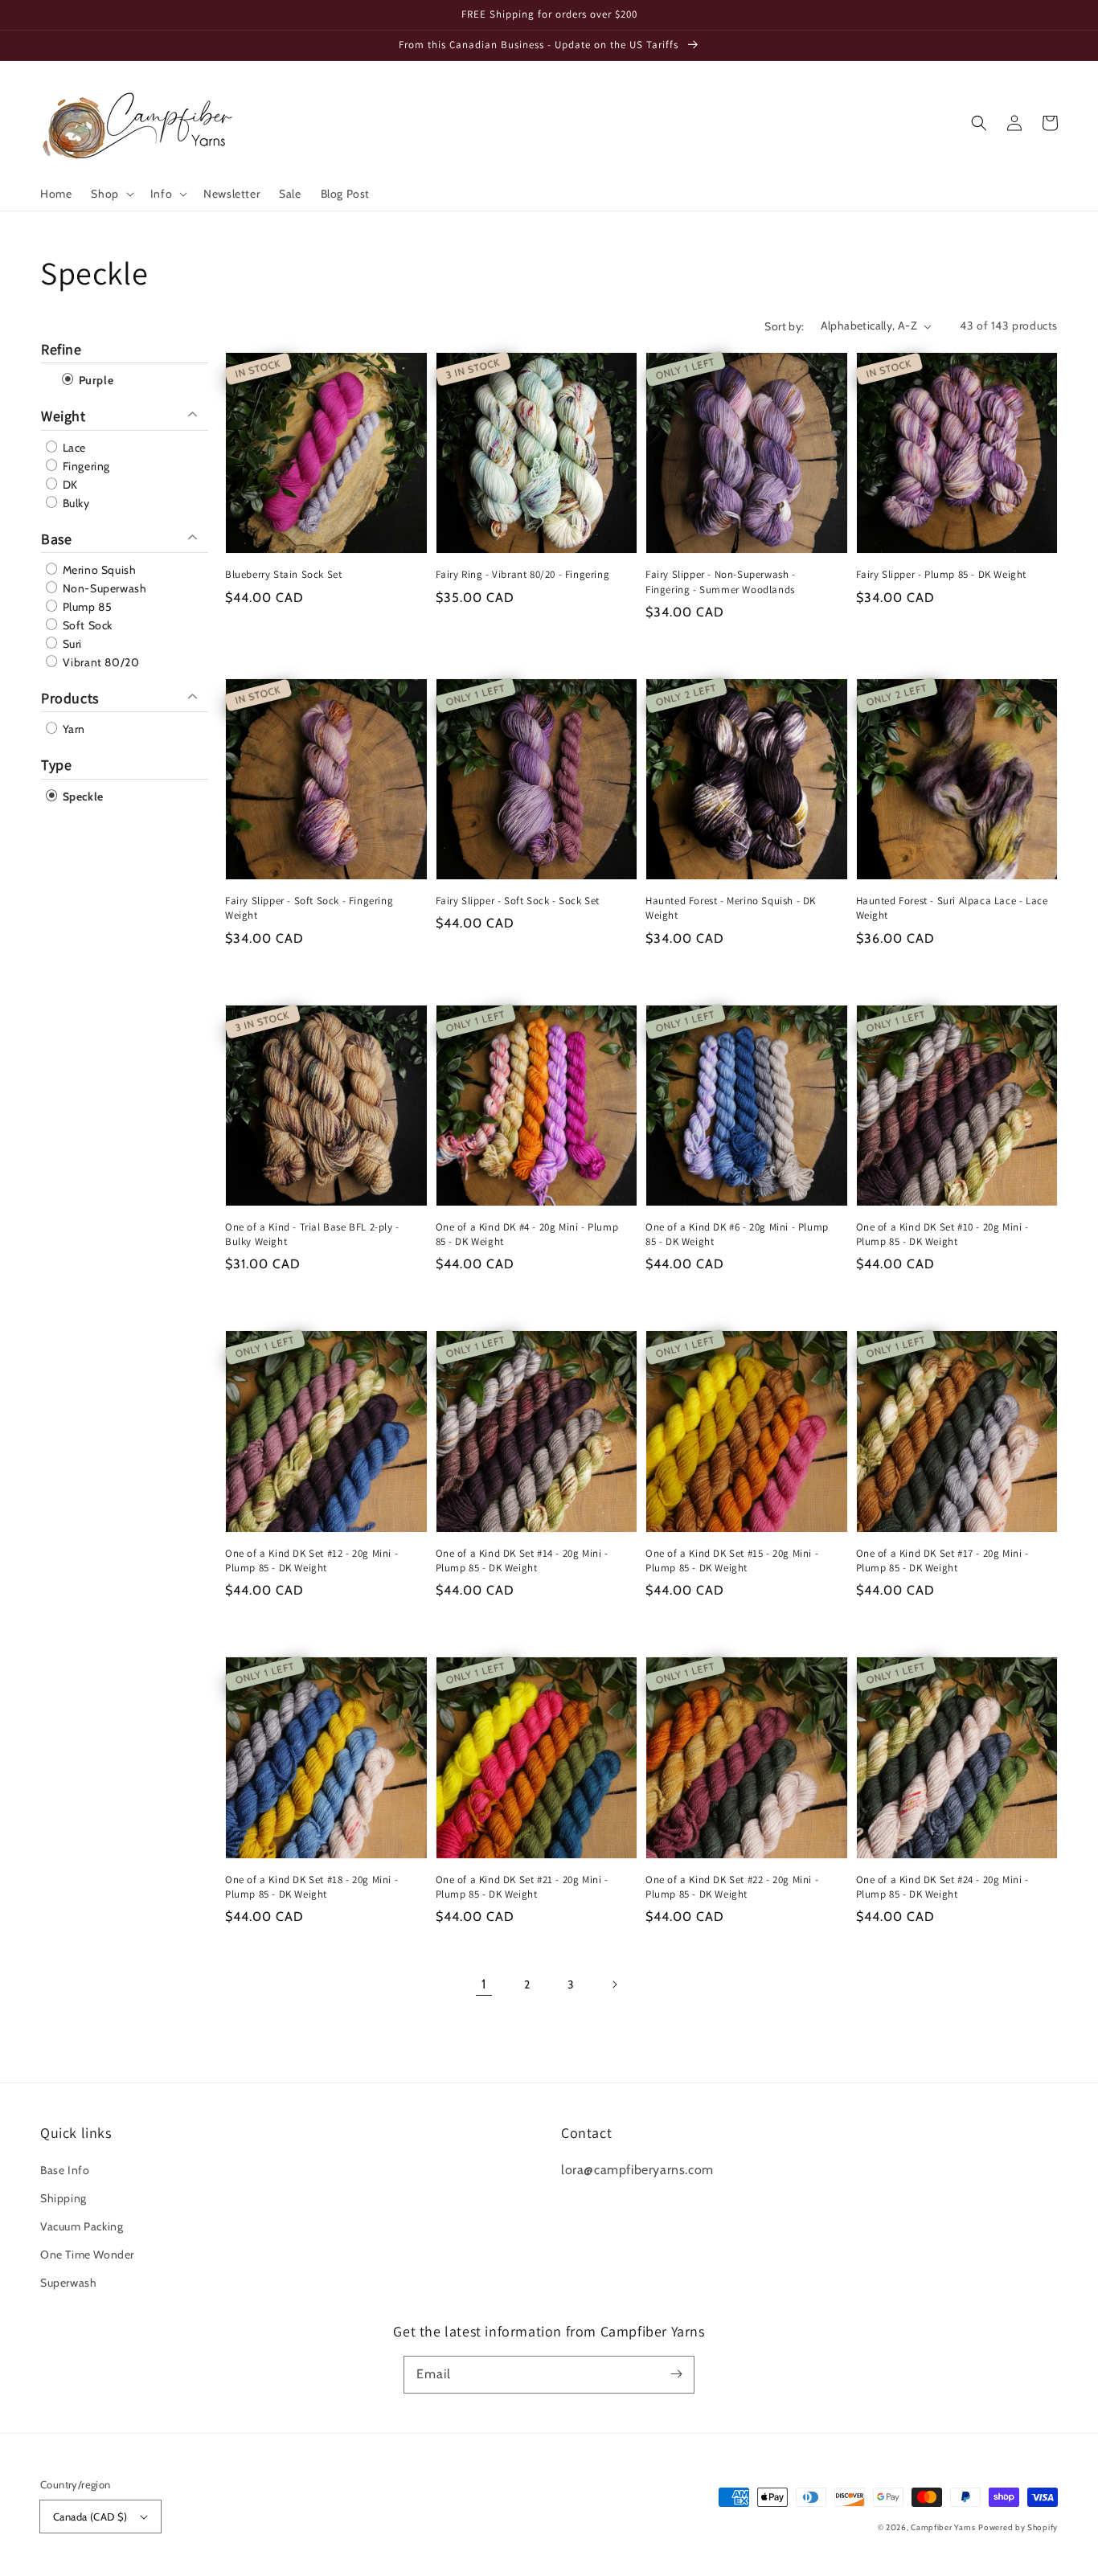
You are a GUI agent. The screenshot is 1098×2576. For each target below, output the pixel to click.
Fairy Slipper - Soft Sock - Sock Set (518, 901)
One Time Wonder (87, 2255)
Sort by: (784, 326)
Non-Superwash (103, 588)
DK (69, 485)
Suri (71, 644)
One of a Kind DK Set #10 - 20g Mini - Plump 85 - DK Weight (942, 1234)
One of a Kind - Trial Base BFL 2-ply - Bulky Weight (312, 1234)
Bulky (75, 503)
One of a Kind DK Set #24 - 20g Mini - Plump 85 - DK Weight (942, 1887)
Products (70, 698)
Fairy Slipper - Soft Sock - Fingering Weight (309, 908)
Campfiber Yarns (943, 2527)
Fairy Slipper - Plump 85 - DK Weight (942, 574)
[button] (111, 194)
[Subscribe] (676, 2374)
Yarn (72, 729)
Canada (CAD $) (90, 2517)
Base (56, 539)
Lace (73, 448)
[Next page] (614, 1984)
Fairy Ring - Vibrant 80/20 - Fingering (523, 574)
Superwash (68, 2283)
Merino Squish (98, 570)
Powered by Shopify (1018, 2527)
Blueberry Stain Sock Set (283, 574)
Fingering (85, 466)
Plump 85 (86, 607)
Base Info (65, 2170)
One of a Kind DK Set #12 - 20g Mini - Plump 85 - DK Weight (311, 1560)
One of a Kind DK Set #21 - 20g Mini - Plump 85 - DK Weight (522, 1887)
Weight (64, 416)
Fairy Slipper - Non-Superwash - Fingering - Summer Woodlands (721, 582)
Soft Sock (86, 625)
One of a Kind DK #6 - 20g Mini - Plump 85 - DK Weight (737, 1234)
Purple (94, 380)
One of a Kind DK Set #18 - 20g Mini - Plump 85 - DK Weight (311, 1887)
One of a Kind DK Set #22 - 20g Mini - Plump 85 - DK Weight (732, 1887)
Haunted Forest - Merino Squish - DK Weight (731, 908)
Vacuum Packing (82, 2226)
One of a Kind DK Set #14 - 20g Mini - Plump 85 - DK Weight (522, 1560)
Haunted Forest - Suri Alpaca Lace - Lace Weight (952, 908)
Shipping (64, 2198)
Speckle (82, 797)
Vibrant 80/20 (99, 662)
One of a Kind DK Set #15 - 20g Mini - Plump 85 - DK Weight (732, 1560)
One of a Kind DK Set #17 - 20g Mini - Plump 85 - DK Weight (942, 1560)
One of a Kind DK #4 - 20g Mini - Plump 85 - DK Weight (527, 1234)
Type (56, 765)
